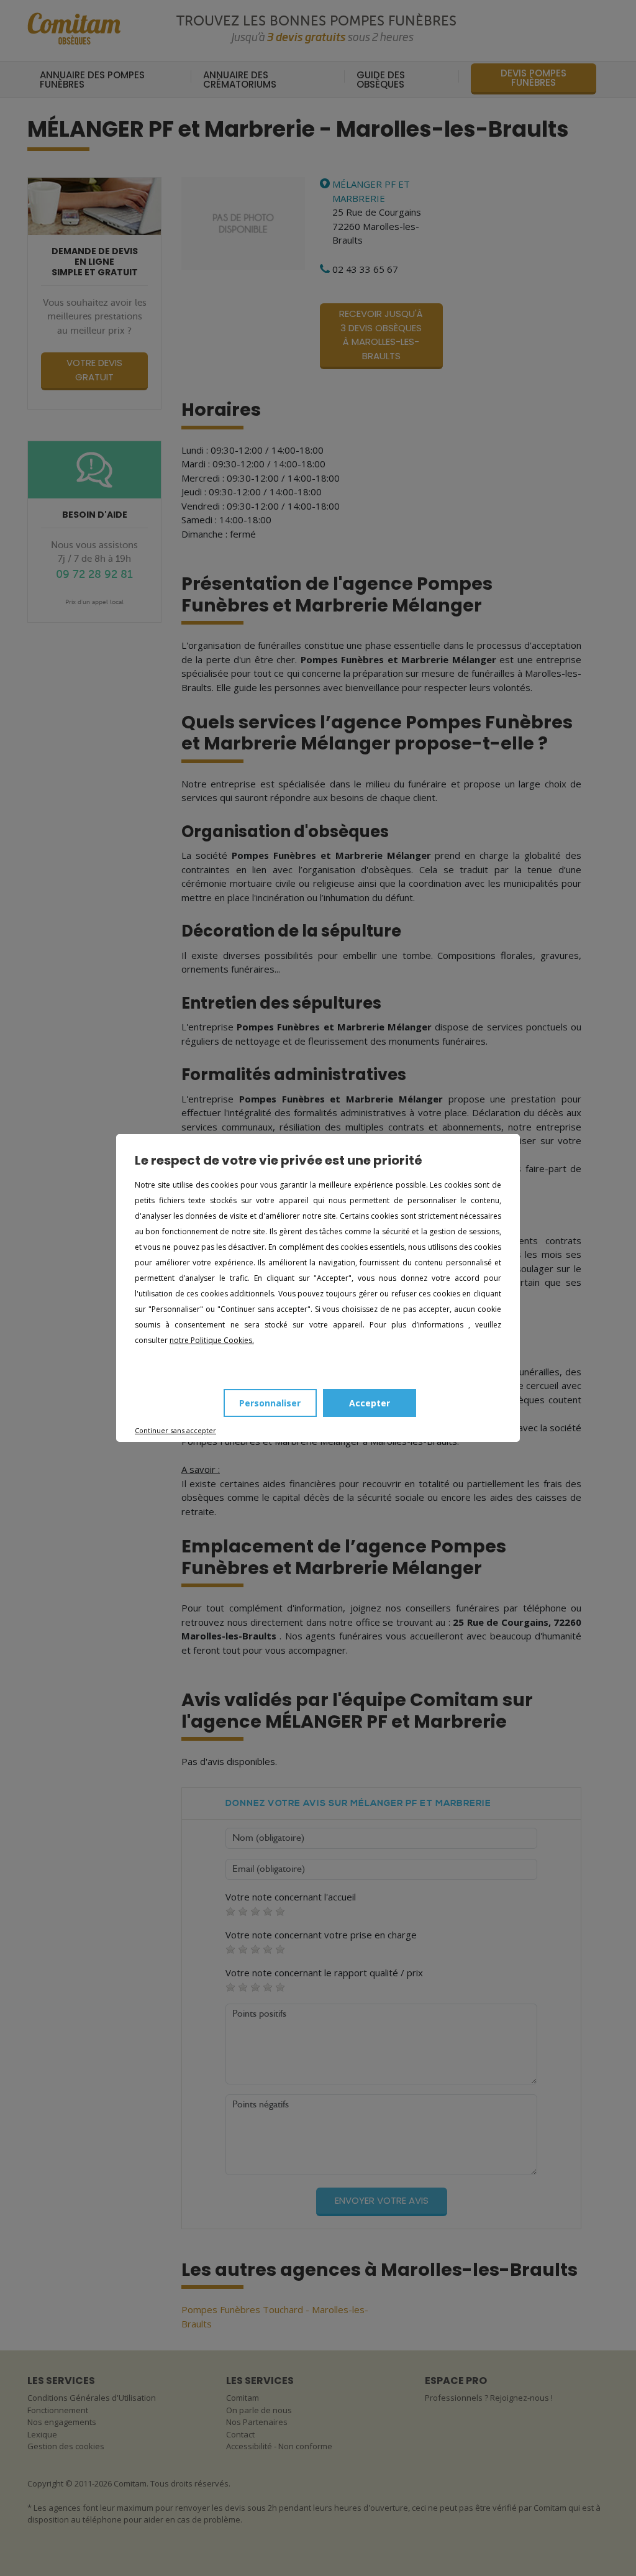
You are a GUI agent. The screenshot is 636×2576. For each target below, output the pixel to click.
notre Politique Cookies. (212, 1340)
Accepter (370, 1403)
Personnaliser (270, 1403)
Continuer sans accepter (175, 1430)
